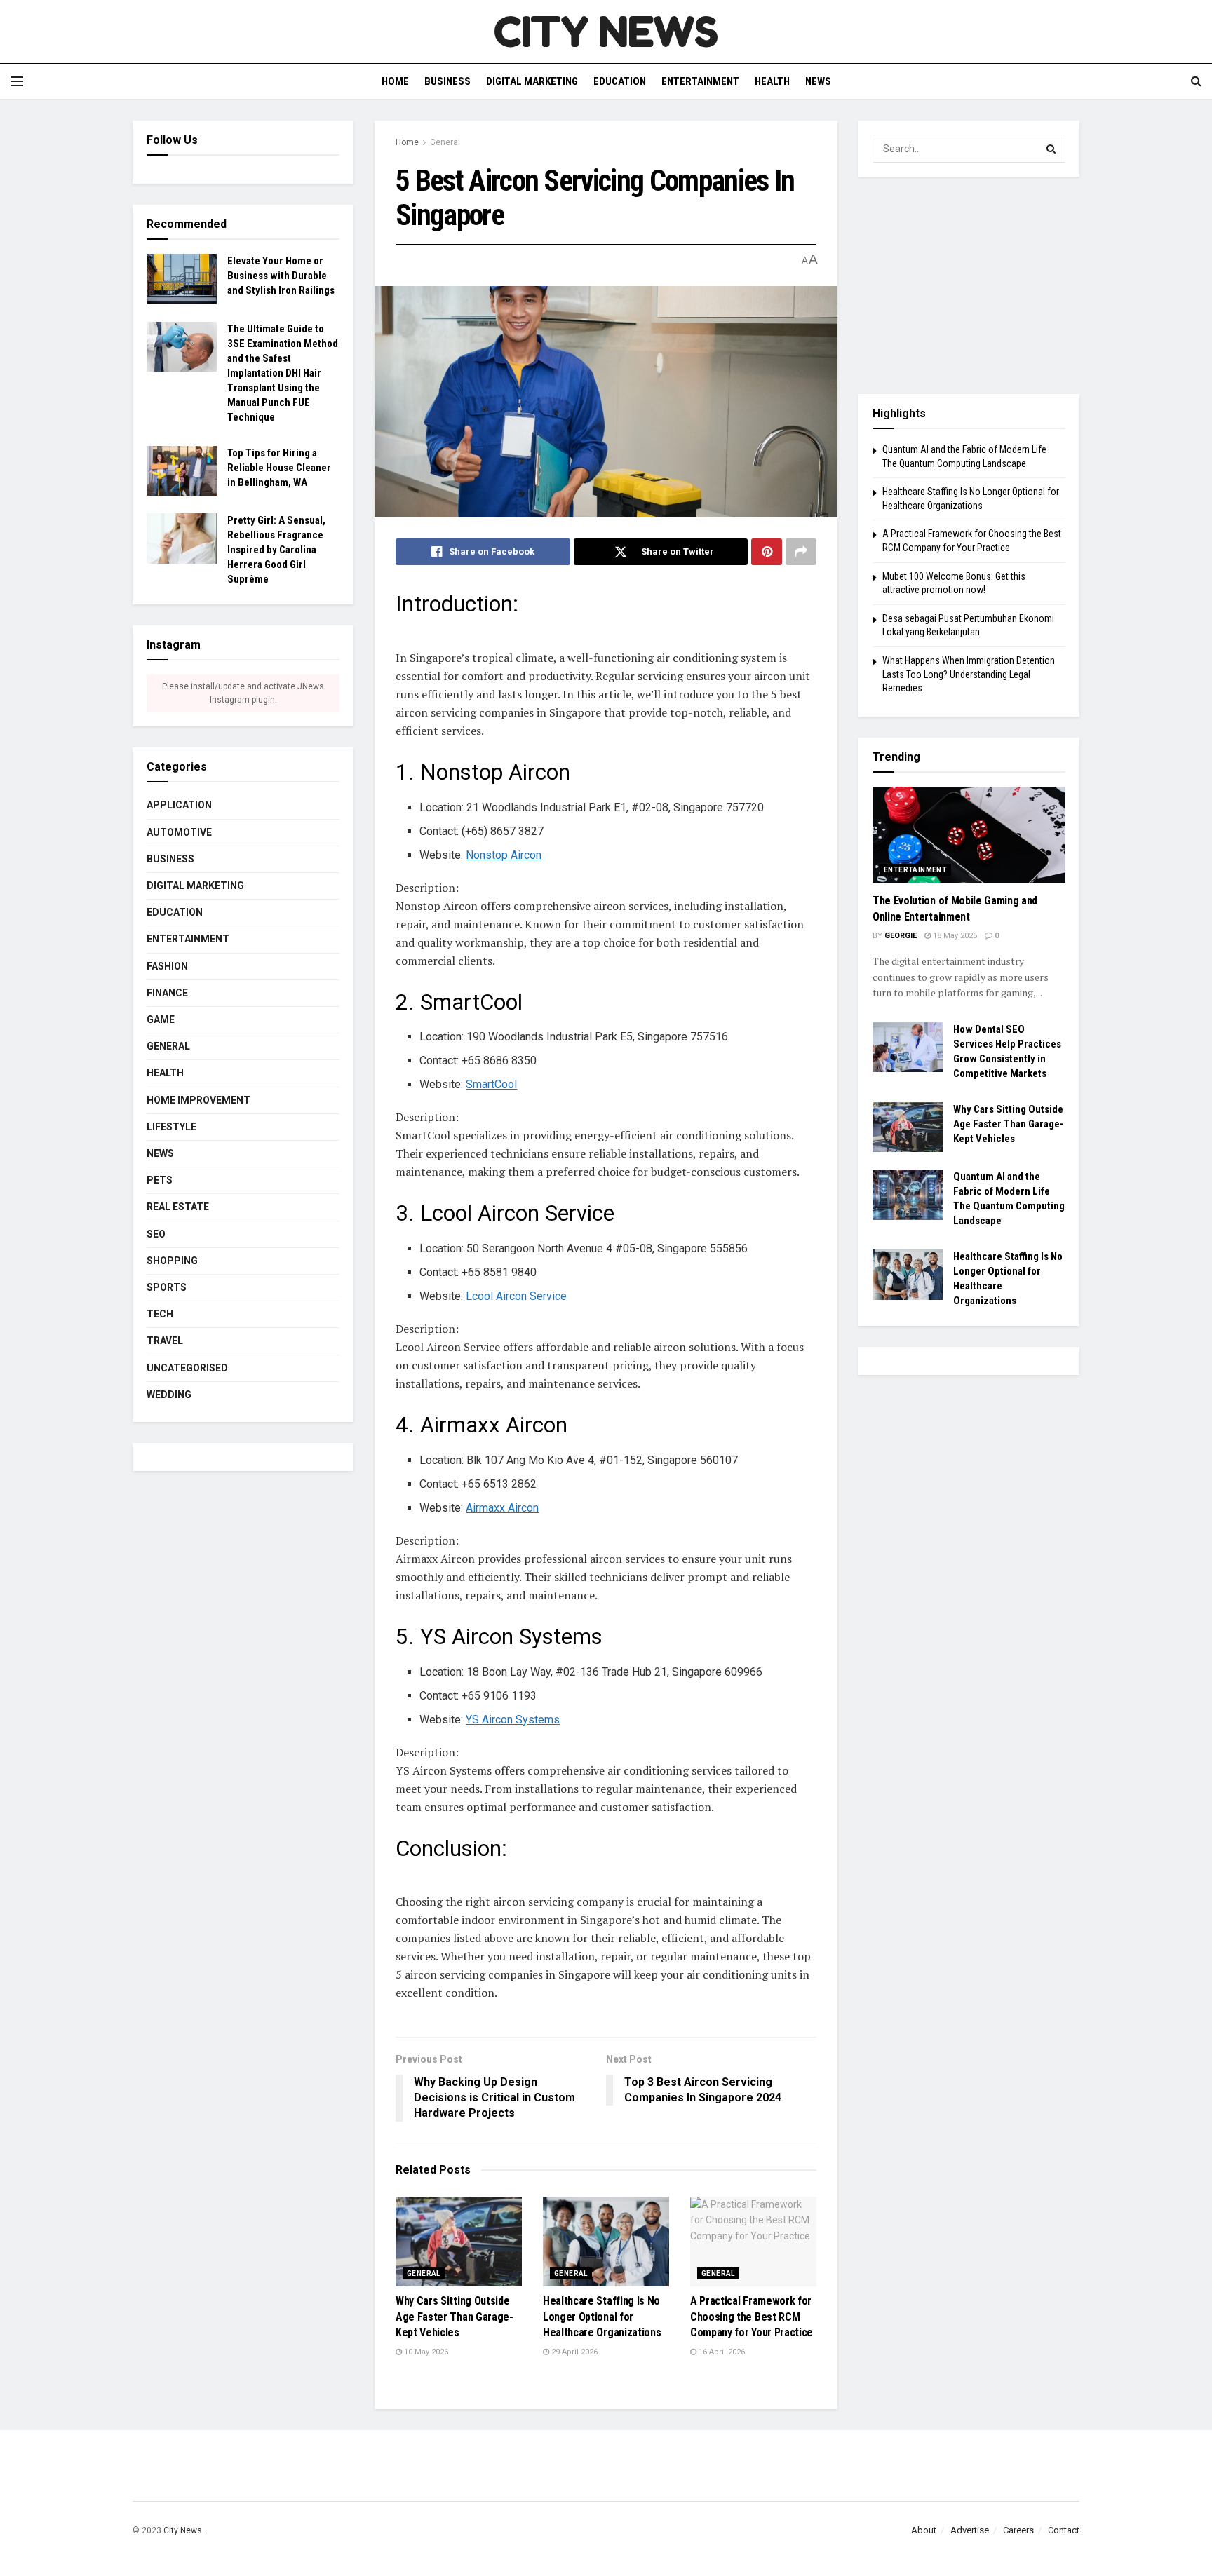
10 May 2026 (425, 2352)
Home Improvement (198, 1100)
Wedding (169, 1395)
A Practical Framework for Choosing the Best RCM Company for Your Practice (752, 2317)
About (924, 2530)
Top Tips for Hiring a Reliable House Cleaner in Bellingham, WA (279, 468)
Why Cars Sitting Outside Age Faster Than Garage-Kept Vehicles (454, 2317)
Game (161, 1019)
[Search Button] (1051, 149)
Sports (167, 1287)
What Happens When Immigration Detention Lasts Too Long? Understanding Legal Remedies (969, 674)
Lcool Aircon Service (516, 1296)
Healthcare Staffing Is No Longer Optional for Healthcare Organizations (602, 2317)
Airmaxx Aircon (502, 1508)
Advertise (970, 2530)
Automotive (179, 832)
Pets (160, 1180)
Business (447, 81)
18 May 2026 (954, 936)
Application (179, 805)
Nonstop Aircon (504, 855)
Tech (160, 1314)
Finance (167, 993)
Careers (1018, 2530)
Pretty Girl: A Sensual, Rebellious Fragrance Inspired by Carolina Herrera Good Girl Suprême (276, 550)
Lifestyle (171, 1127)
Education (620, 81)
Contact (1064, 2530)
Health (772, 81)
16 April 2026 (721, 2352)
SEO (156, 1234)
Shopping (172, 1261)
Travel (165, 1341)
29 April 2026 (573, 2352)
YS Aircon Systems (513, 1720)
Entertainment (700, 81)
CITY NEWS (606, 32)
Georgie (901, 936)
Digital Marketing (532, 81)
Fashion (167, 966)
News (818, 81)
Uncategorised (187, 1368)
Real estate (178, 1207)
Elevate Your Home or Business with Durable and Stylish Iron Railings (281, 276)
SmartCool (491, 1084)
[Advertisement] (969, 285)
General (445, 142)
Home (395, 81)
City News (183, 2530)
